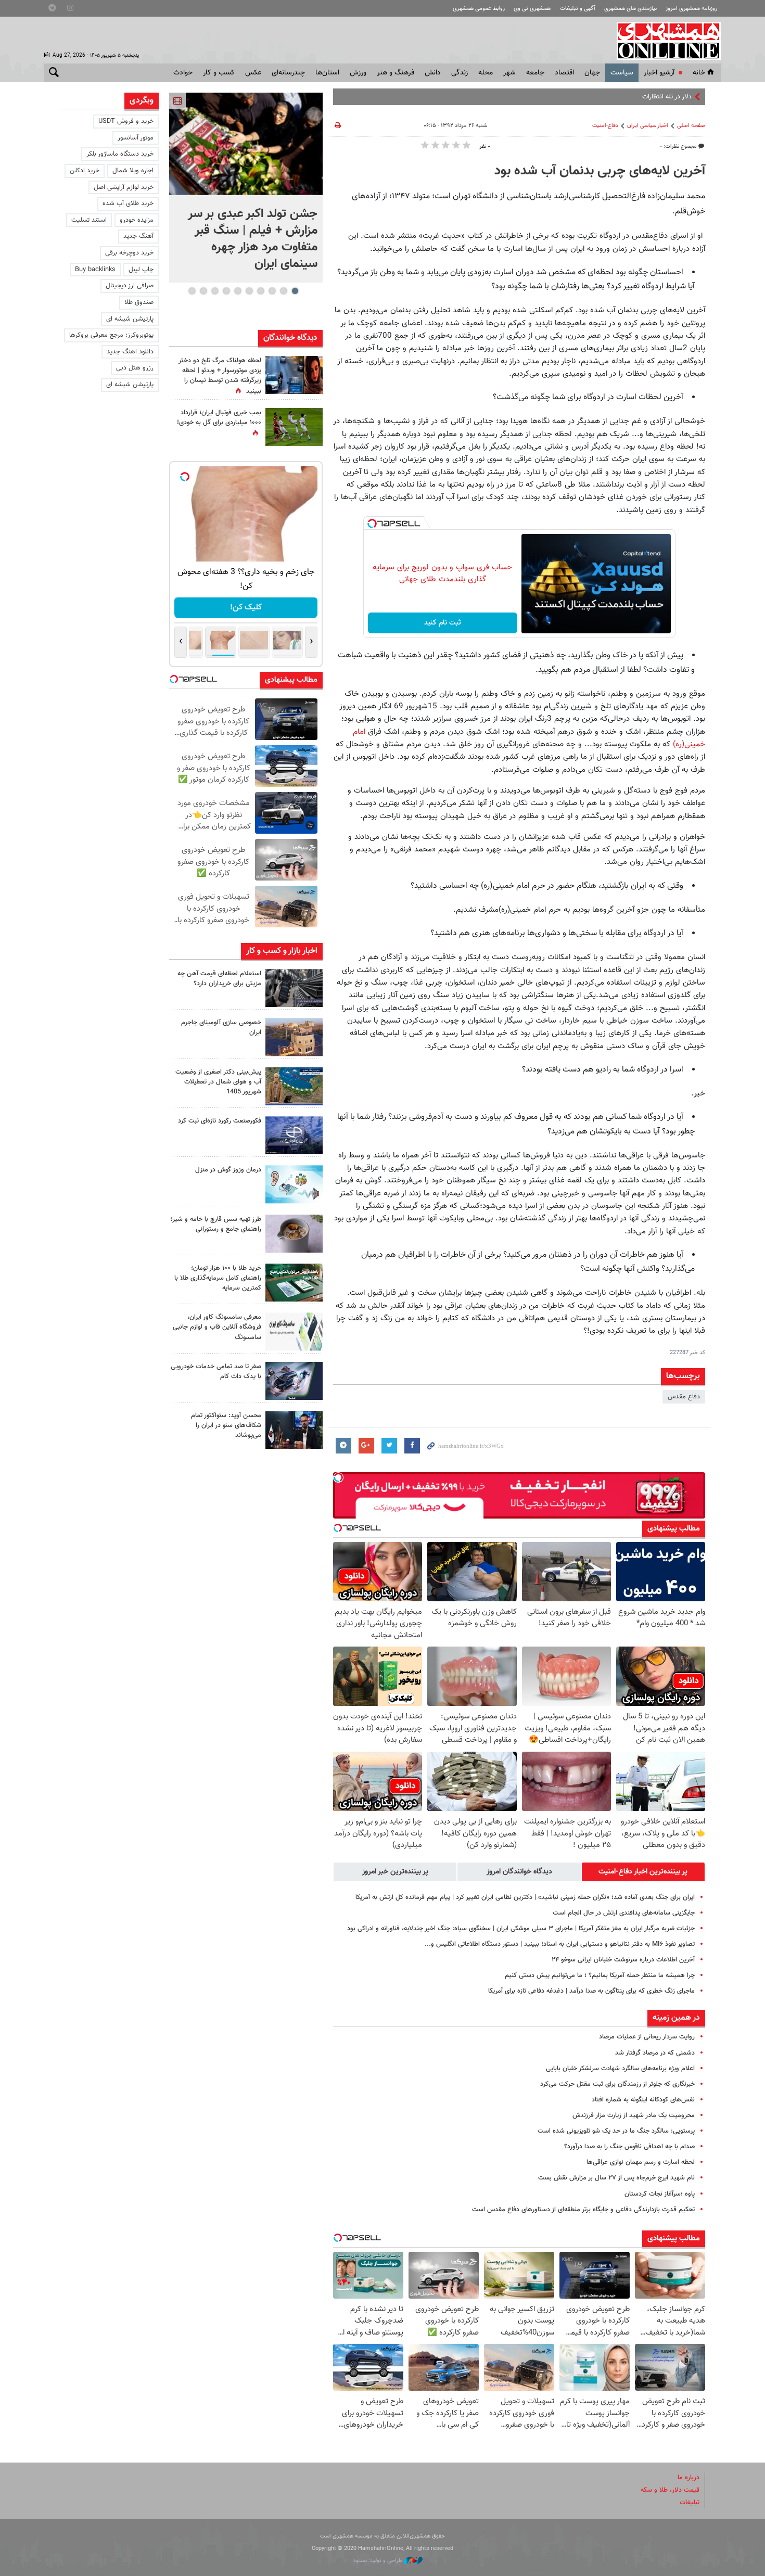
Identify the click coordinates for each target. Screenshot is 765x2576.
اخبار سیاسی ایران (648, 126)
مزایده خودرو (137, 220)
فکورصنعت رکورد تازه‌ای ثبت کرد (220, 1121)
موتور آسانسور (136, 138)
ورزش (358, 73)
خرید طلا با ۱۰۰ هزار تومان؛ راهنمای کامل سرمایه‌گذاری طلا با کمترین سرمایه (218, 1278)
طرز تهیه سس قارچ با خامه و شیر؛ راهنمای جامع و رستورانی (216, 1224)
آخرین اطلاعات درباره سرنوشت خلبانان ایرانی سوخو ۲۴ (623, 1960)
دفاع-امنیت (605, 126)
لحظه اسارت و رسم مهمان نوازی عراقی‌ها (641, 2162)
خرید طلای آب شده (128, 203)
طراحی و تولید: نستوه (379, 2561)
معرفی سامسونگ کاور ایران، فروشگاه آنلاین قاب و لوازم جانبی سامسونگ (217, 1327)
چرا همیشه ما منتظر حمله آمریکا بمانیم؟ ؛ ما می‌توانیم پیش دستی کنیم (600, 1975)
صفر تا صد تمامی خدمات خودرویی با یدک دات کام (216, 1372)
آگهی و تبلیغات (578, 9)
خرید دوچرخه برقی (129, 253)
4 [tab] (260, 291)
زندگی (460, 73)
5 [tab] (249, 291)
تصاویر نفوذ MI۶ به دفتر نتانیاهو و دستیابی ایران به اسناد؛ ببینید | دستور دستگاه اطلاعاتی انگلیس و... (560, 1944)
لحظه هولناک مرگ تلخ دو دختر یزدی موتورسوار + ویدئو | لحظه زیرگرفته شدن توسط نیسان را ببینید (220, 376)
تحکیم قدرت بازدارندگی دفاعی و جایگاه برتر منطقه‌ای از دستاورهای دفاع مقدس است (583, 2210)
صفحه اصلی (691, 126)
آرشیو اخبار (659, 73)
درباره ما (688, 2478)
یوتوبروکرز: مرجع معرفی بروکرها (111, 335)
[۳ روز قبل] (294, 1430)
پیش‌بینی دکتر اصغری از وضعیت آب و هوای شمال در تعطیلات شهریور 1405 (218, 1082)
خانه (699, 73)
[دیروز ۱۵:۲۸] (294, 988)
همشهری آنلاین (664, 41)
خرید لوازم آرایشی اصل (124, 187)
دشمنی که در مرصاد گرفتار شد (655, 2053)
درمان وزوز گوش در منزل (228, 1170)
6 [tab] (238, 291)
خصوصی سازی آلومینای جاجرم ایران (221, 1028)
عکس (253, 73)
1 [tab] (295, 291)
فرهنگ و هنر (396, 73)
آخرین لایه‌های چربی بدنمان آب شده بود (600, 171)
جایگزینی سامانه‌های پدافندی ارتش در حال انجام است (624, 1913)
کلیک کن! (246, 608)
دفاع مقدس (684, 1397)
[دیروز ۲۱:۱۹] (246, 144)
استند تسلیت (89, 220)
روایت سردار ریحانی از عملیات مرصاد (647, 2037)
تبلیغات (690, 2503)
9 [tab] (203, 291)
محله (486, 73)
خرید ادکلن (85, 171)
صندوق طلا (139, 302)
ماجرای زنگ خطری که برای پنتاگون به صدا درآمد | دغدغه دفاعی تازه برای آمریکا (591, 1991)
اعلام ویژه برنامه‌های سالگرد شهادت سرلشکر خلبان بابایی (620, 2069)
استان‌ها (327, 73)
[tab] (643, 1872)
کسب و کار (219, 73)
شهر (509, 73)
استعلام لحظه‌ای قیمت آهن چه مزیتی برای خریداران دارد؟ (219, 979)
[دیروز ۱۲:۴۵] (294, 1135)
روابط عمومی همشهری (479, 9)
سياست (622, 73)
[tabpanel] (246, 188)
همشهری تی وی (532, 9)
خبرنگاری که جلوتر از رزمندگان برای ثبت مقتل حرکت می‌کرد (617, 2084)
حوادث (183, 73)
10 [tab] (192, 291)
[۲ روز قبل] (294, 1234)
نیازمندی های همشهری (630, 9)
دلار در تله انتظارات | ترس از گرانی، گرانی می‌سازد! (626, 97)
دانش (433, 73)
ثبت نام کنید (443, 623)
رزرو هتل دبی (135, 368)
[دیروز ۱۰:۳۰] (294, 375)
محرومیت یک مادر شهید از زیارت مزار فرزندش (634, 2115)
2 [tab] (283, 291)
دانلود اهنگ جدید (130, 352)
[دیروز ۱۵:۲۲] (294, 1086)
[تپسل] (372, 524)
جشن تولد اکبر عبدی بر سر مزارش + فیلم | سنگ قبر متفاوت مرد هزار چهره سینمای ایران (253, 239)
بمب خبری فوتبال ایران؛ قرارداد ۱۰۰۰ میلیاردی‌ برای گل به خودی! (219, 418)
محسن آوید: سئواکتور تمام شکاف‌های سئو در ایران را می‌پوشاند (226, 1425)
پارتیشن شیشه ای (130, 319)
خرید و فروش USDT (126, 121)
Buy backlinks (95, 270)
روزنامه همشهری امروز (691, 9)
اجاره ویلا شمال (133, 171)
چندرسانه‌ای (288, 73)
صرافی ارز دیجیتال (130, 286)
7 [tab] (226, 291)
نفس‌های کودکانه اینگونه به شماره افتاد (643, 2100)
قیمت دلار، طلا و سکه (670, 2490)
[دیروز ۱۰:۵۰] (294, 427)
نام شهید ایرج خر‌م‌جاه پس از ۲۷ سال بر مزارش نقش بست (616, 2178)
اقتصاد (564, 73)
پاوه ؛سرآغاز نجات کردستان (660, 2194)
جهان (592, 73)
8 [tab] (215, 291)
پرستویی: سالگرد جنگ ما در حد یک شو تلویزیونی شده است (616, 2131)
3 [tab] (272, 291)
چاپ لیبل (141, 270)
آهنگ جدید (138, 236)
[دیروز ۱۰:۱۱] (294, 1184)
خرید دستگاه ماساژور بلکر (120, 154)
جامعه (535, 73)
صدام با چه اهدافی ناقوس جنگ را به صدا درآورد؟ (629, 2147)
